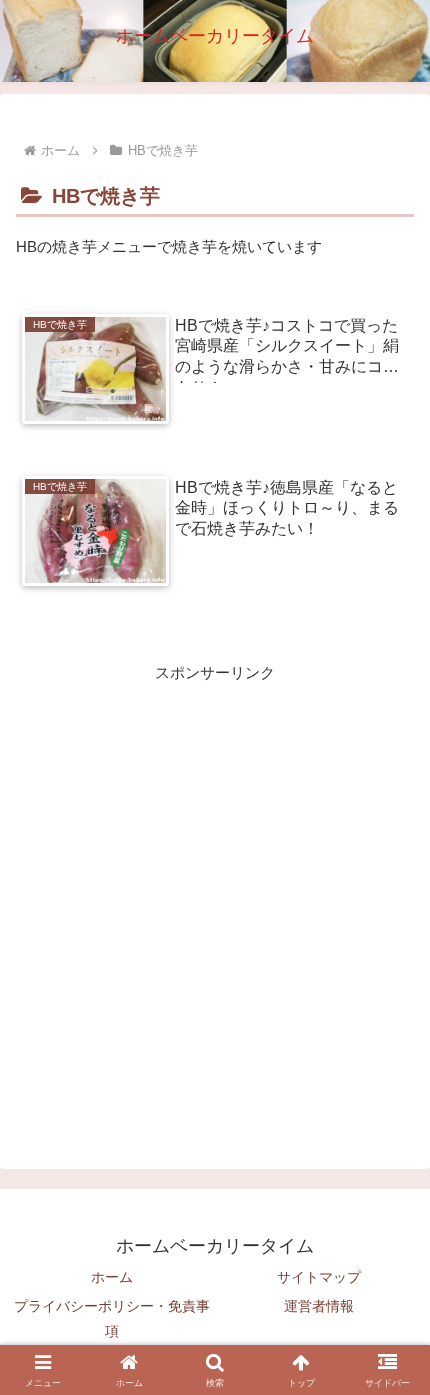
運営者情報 (319, 1306)
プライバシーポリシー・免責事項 (112, 1318)
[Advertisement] (215, 901)
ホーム (112, 1277)
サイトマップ (319, 1277)
